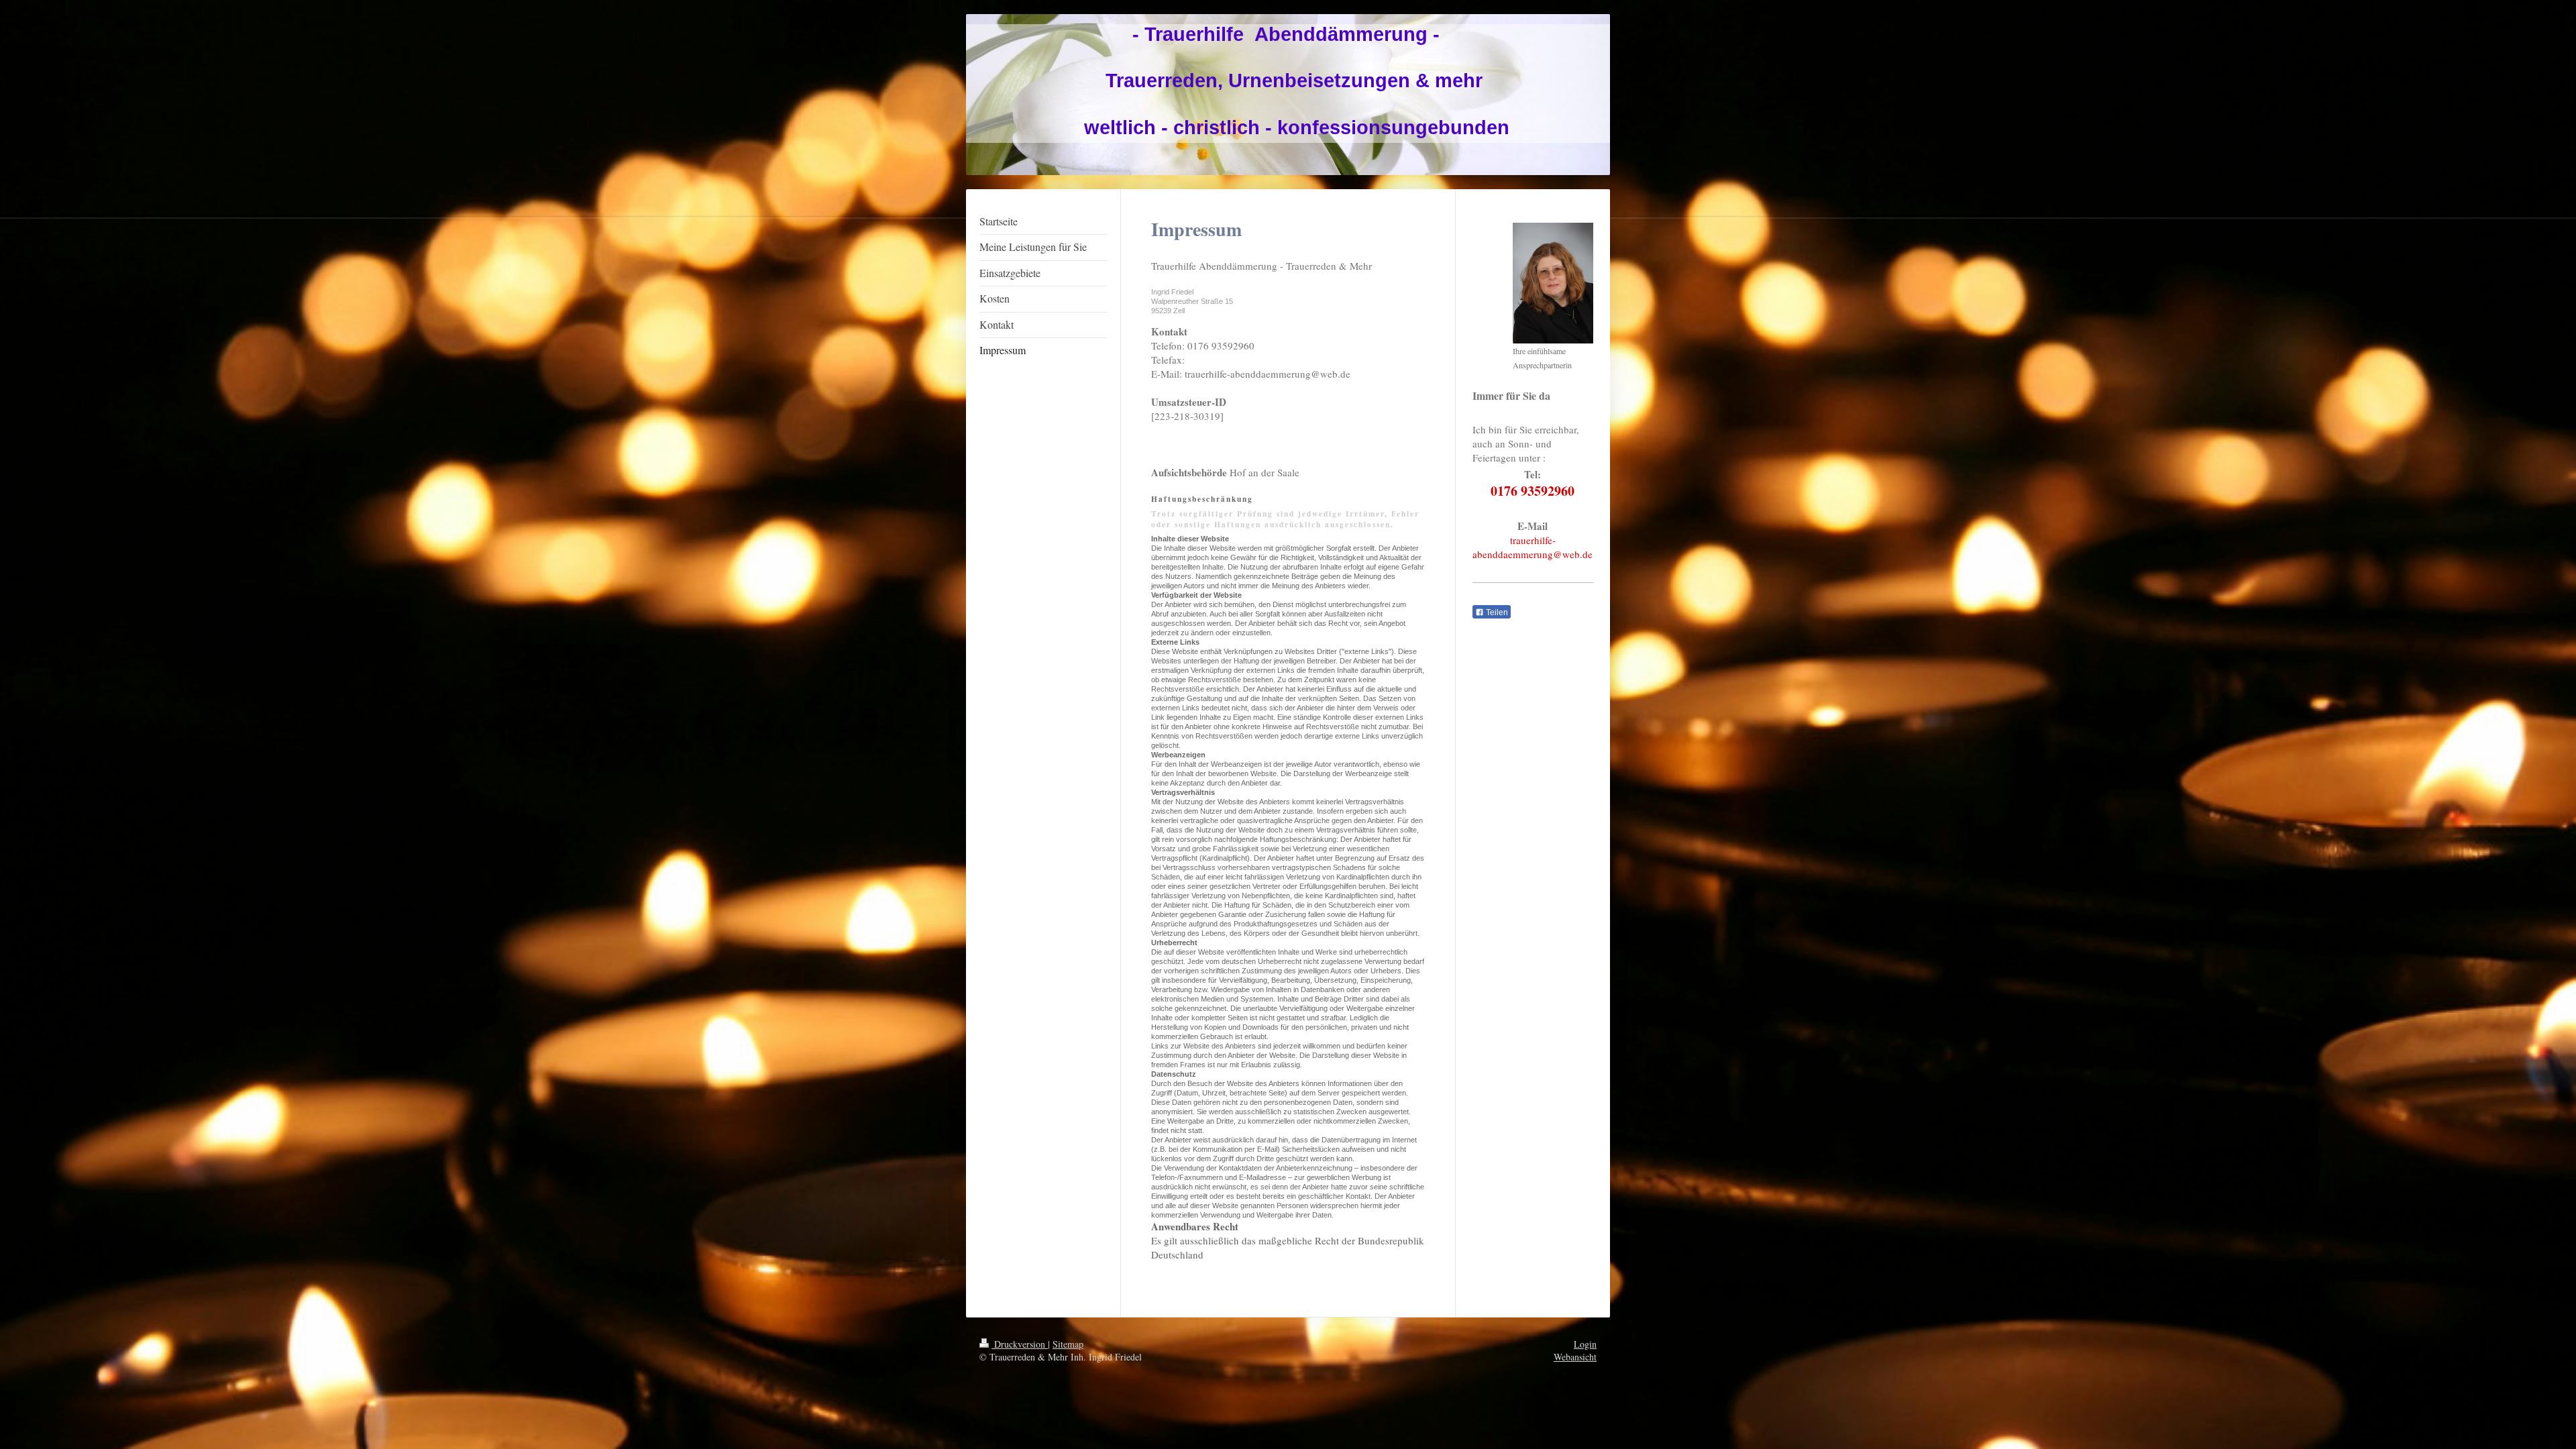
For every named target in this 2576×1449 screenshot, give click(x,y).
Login (1585, 1344)
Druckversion (1020, 1344)
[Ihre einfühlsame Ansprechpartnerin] (1553, 283)
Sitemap (1068, 1344)
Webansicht (1575, 1357)
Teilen (1496, 612)
